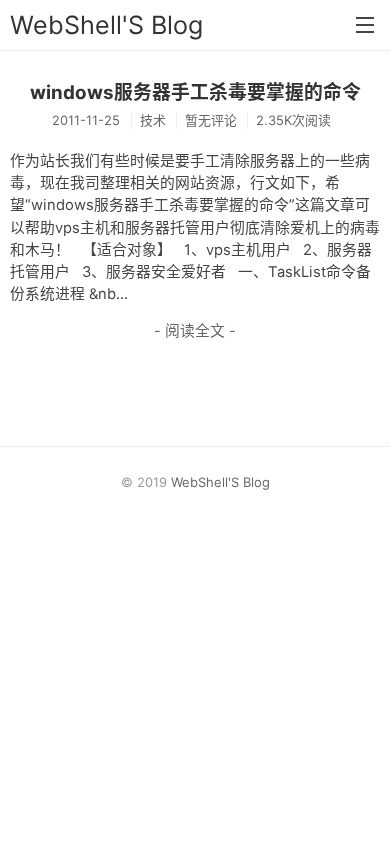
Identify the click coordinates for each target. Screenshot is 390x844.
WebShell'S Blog (106, 25)
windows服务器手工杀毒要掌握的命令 (195, 92)
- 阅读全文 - (195, 331)
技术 (153, 120)
